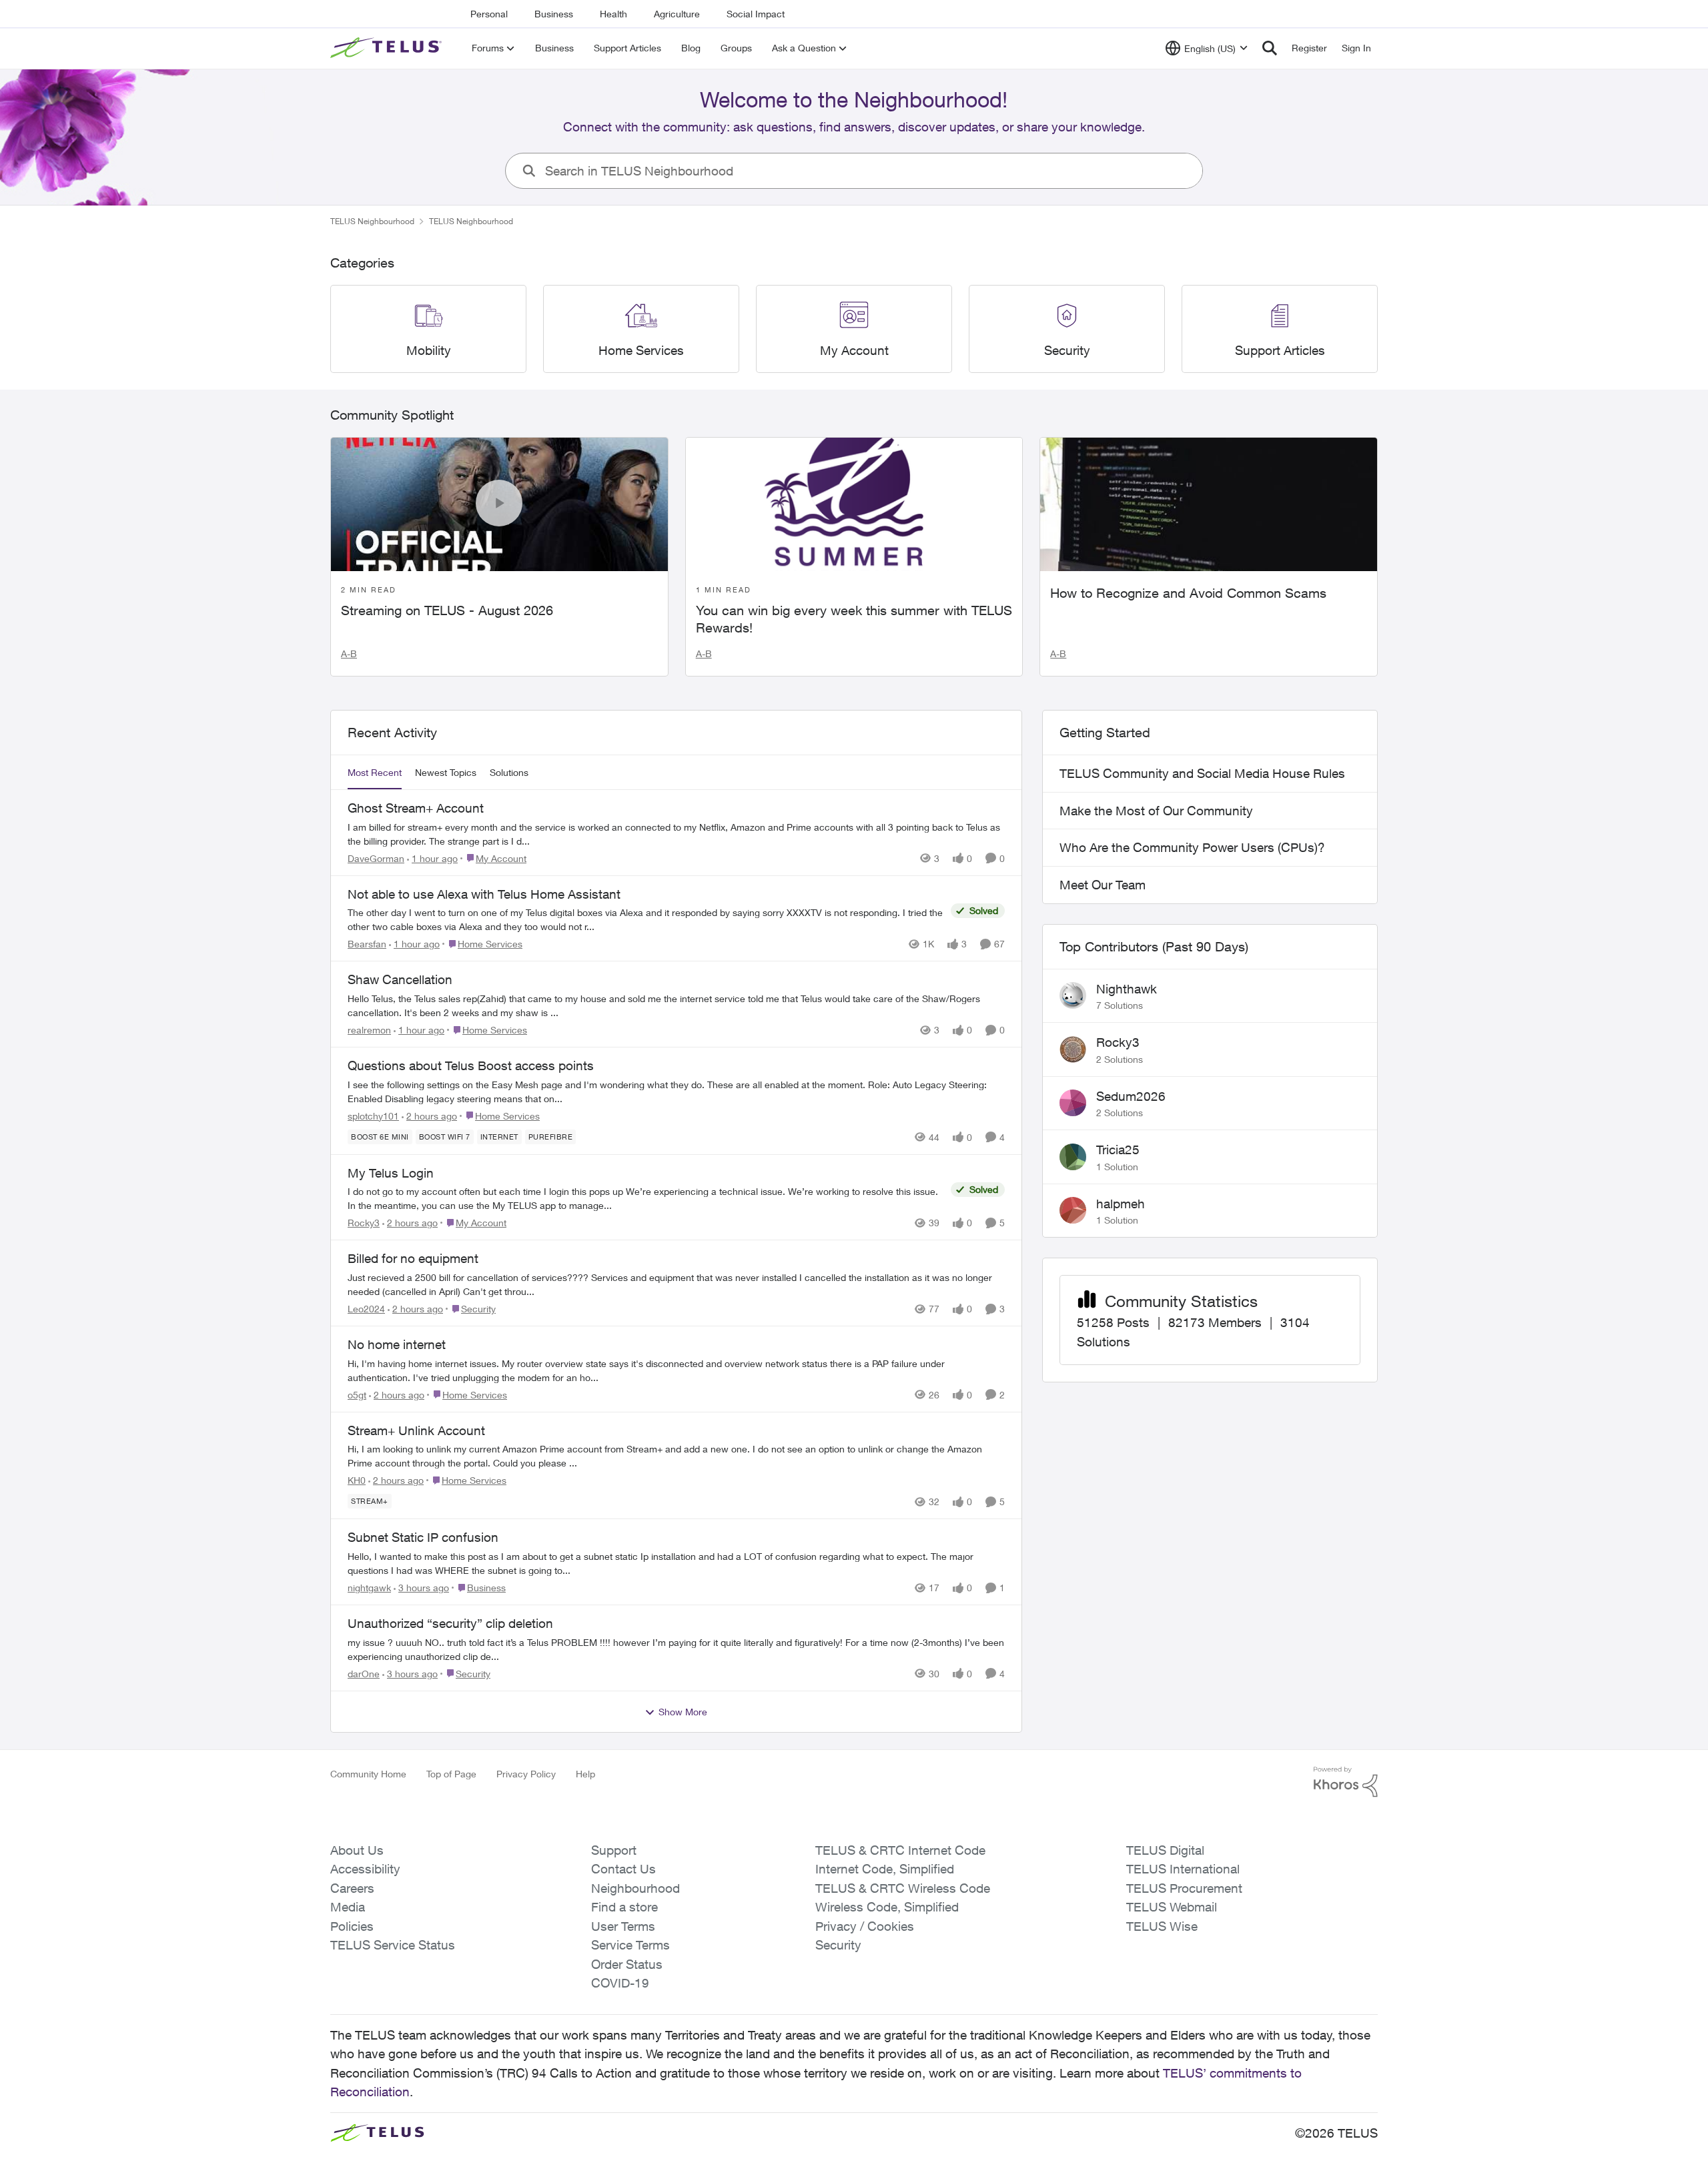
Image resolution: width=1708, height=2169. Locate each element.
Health (613, 14)
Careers (352, 1888)
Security (838, 1945)
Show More (683, 1712)
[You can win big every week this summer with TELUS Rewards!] (854, 504)
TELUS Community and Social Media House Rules (1202, 773)
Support (614, 1850)
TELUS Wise (1162, 1926)
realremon (369, 1030)
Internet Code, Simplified (885, 1869)
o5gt (357, 1395)
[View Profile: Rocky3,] (1073, 1049)
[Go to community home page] (388, 48)
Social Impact (756, 14)
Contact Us (623, 1869)
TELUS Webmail (1172, 1907)
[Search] (1270, 48)
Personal (489, 14)
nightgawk (369, 1588)
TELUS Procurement (1184, 1888)
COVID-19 (620, 1983)
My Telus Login (391, 1173)
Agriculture (677, 14)
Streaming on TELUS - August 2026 (447, 610)
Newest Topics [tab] (446, 772)
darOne (364, 1674)
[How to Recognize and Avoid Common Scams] (1209, 504)
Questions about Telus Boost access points (471, 1065)
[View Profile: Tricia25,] (1073, 1157)
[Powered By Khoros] (1346, 1782)
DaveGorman (376, 858)
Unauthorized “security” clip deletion (450, 1623)
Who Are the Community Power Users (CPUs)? (1192, 847)
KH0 (357, 1480)
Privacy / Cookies (865, 1926)
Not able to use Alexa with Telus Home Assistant (484, 894)
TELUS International (1183, 1869)
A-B (349, 654)
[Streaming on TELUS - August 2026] (499, 504)
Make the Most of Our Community (1156, 811)
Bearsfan (367, 944)
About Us (357, 1850)
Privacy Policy (526, 1774)
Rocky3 (364, 1223)
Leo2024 (366, 1309)
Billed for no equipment (413, 1258)
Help (585, 1774)
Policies (352, 1926)
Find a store (624, 1907)
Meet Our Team (1103, 885)
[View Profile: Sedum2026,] (1073, 1103)
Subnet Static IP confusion (423, 1537)
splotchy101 (373, 1116)
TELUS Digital (1165, 1850)
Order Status (627, 1964)
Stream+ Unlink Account (416, 1430)
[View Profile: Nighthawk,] (1073, 995)
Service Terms (630, 1945)
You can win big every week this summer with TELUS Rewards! (854, 619)
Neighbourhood (635, 1888)
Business (554, 14)
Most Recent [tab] (375, 772)
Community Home (368, 1774)
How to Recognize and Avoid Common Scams (1188, 593)
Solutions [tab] (509, 772)
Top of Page (451, 1774)
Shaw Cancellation (400, 979)
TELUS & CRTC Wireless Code (903, 1888)
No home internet (397, 1344)
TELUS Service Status (393, 1945)
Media (348, 1907)
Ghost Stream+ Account (416, 808)
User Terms (623, 1926)
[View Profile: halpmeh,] (1073, 1210)
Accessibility (365, 1869)
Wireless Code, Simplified (887, 1907)
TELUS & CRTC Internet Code (900, 1850)
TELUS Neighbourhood (372, 221)
